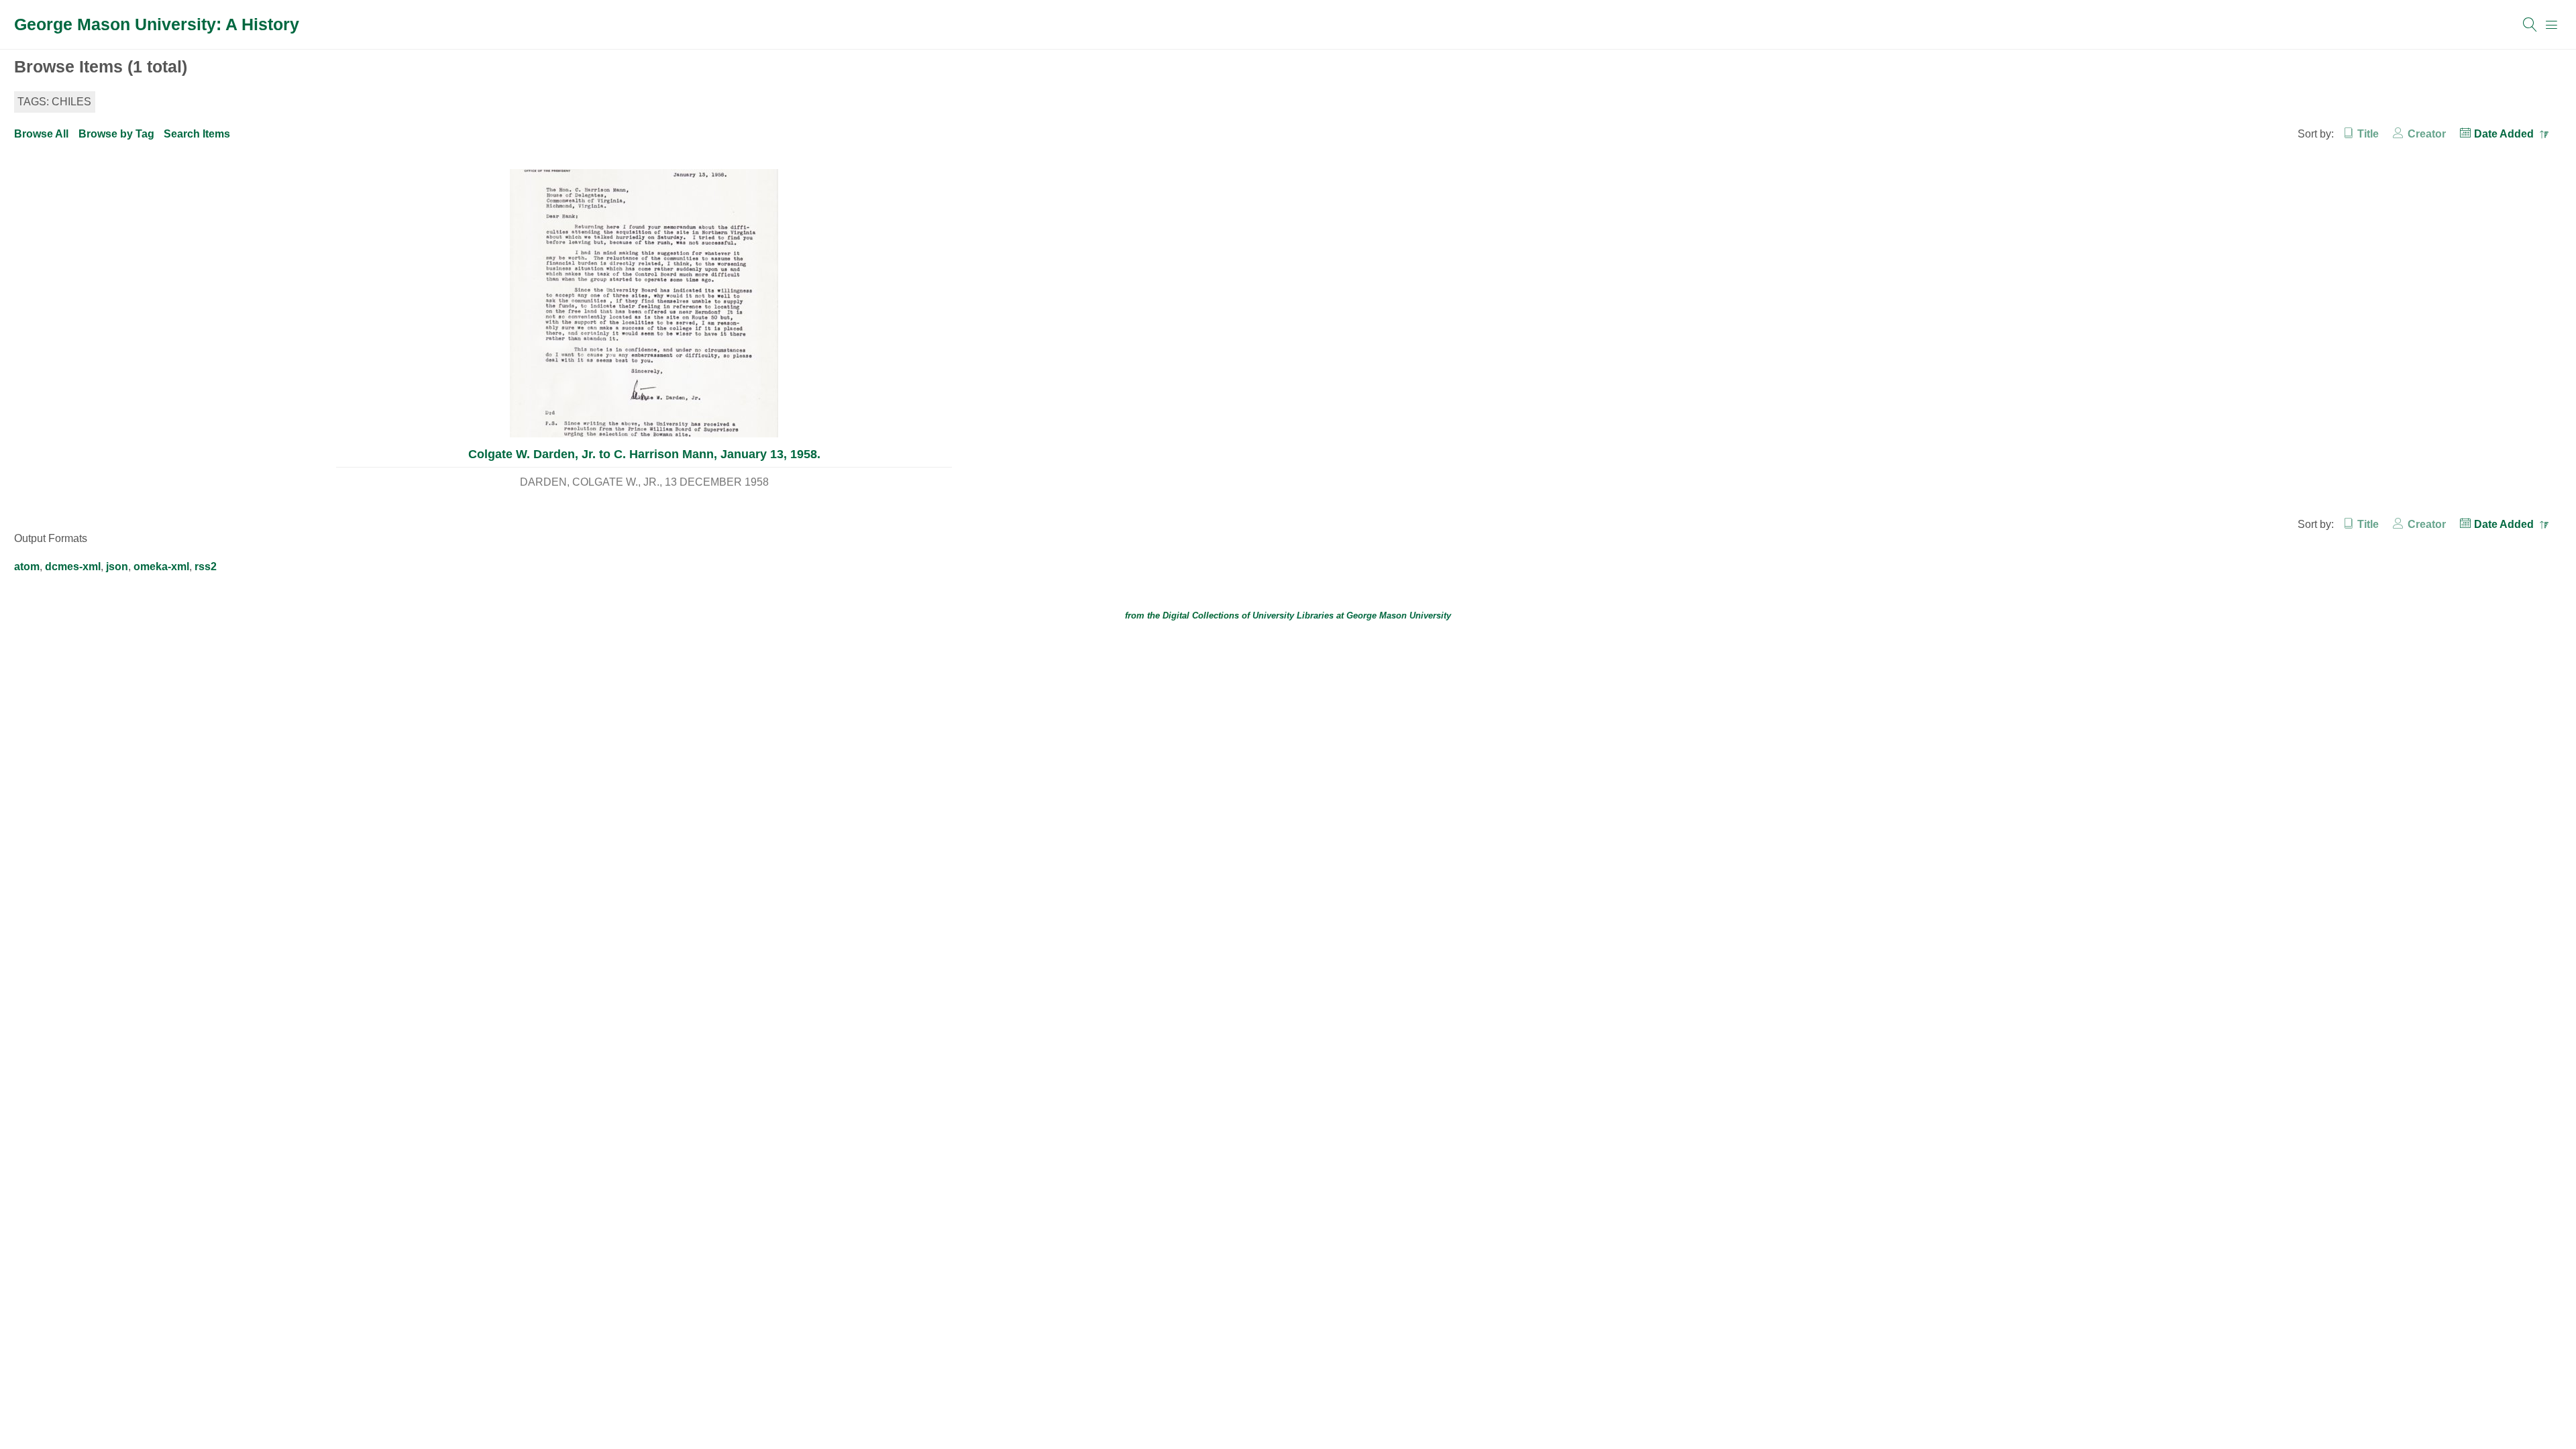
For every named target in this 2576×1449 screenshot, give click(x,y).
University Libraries (1293, 615)
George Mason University (1399, 615)
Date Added (2505, 134)
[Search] (2530, 25)
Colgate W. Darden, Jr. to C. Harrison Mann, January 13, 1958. (644, 454)
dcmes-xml (73, 567)
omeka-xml (161, 567)
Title (2368, 134)
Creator (2426, 134)
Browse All (41, 134)
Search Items (197, 134)
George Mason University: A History (157, 24)
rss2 (206, 567)
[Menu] (2552, 25)
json (117, 567)
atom (27, 567)
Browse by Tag (116, 134)
